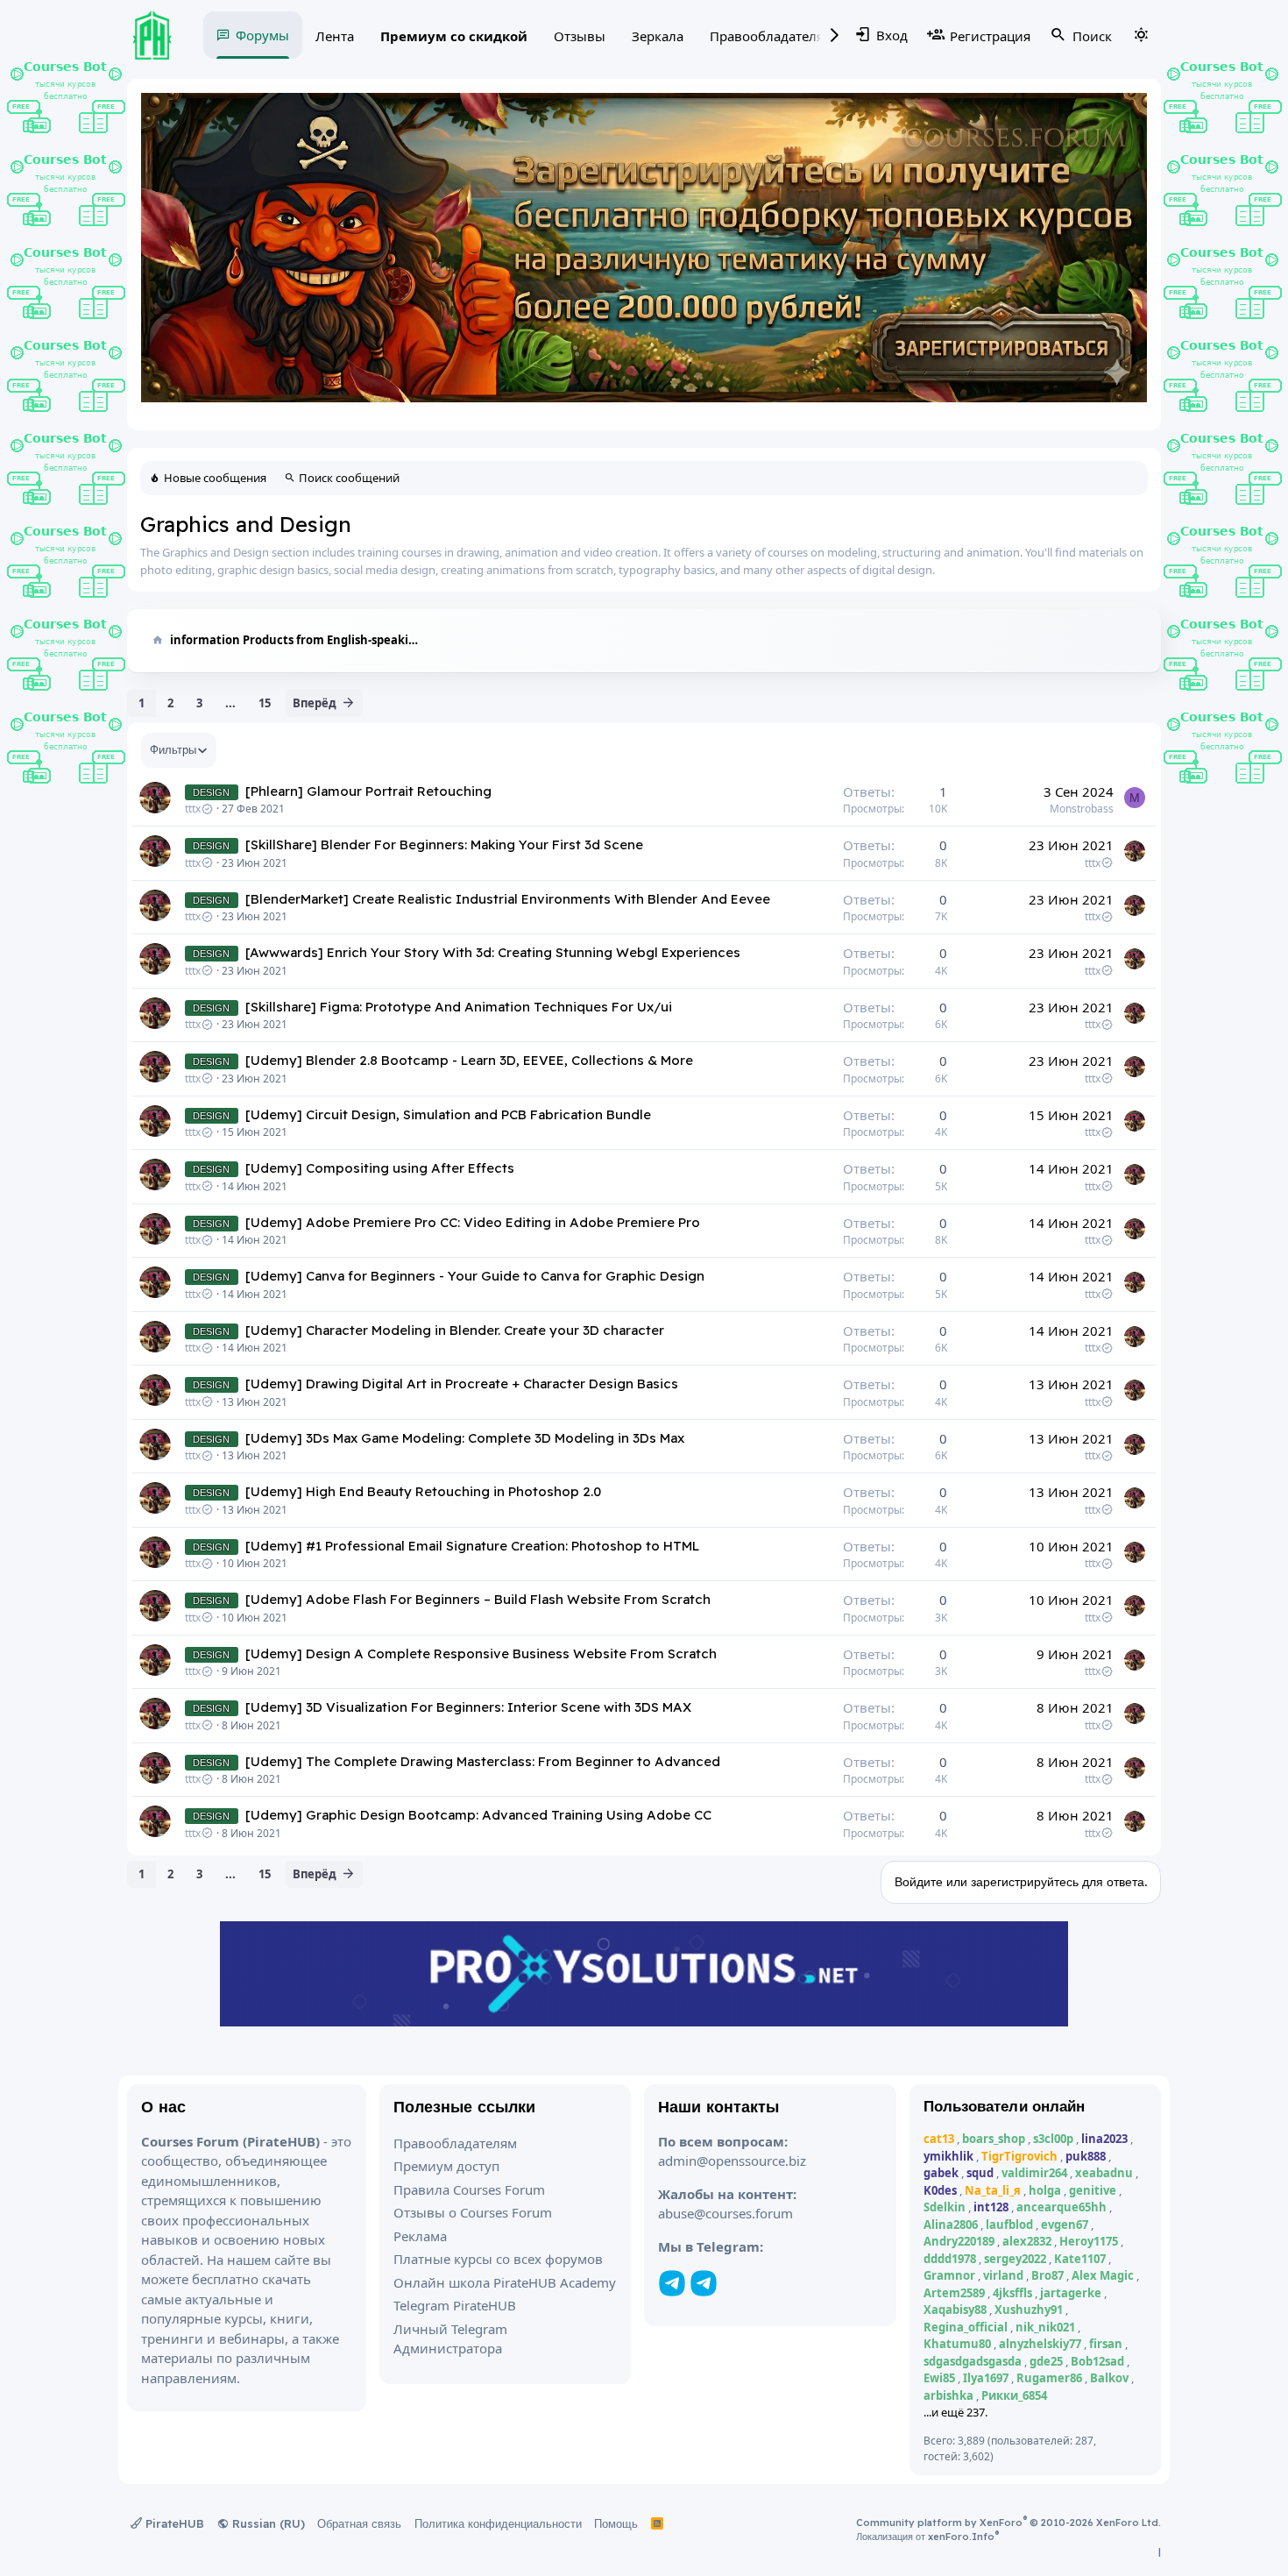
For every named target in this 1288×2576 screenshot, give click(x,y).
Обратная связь (359, 2523)
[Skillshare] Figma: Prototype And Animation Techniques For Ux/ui (459, 1007)
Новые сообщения (215, 478)
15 (265, 703)
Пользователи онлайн (1005, 2106)
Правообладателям (771, 36)
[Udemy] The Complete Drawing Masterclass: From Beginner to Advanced (483, 1761)
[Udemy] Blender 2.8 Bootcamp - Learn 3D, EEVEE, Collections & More (469, 1060)
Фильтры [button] (173, 749)
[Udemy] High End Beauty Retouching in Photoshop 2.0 (423, 1491)
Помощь (616, 2523)
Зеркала (658, 36)
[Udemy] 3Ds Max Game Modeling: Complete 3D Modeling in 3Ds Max (465, 1438)
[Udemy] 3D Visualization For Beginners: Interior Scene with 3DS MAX (468, 1707)
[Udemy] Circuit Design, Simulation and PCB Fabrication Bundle (448, 1114)
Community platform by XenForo (1008, 2523)
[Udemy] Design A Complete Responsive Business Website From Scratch (481, 1653)
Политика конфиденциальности (498, 2523)
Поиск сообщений (349, 478)
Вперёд (315, 703)
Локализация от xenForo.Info (927, 2537)
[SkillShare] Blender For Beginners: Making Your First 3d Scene (444, 844)
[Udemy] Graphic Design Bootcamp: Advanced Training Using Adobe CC (478, 1815)
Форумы (262, 35)
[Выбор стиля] (1141, 35)
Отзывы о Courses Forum (473, 2212)
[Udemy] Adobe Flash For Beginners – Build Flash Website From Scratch (478, 1599)
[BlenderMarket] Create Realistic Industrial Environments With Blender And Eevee (508, 899)
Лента (335, 36)
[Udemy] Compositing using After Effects (380, 1168)
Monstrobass (1082, 809)
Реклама (420, 2236)
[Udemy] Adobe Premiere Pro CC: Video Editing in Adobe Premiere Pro (473, 1222)
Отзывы (580, 36)
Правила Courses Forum (469, 2189)
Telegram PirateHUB (455, 2305)
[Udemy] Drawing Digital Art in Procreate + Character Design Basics (462, 1384)
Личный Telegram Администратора (450, 2339)
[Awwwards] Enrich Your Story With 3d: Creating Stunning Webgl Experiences (493, 952)
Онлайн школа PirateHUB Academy (505, 2282)
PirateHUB (173, 2523)
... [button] (230, 703)
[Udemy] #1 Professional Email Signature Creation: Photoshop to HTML (472, 1546)
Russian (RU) (267, 2523)
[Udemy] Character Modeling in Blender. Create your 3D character (455, 1330)
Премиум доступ (446, 2166)
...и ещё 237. (955, 2412)
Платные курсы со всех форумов (498, 2259)
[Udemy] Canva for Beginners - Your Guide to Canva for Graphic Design (475, 1276)
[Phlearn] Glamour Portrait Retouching (368, 791)
